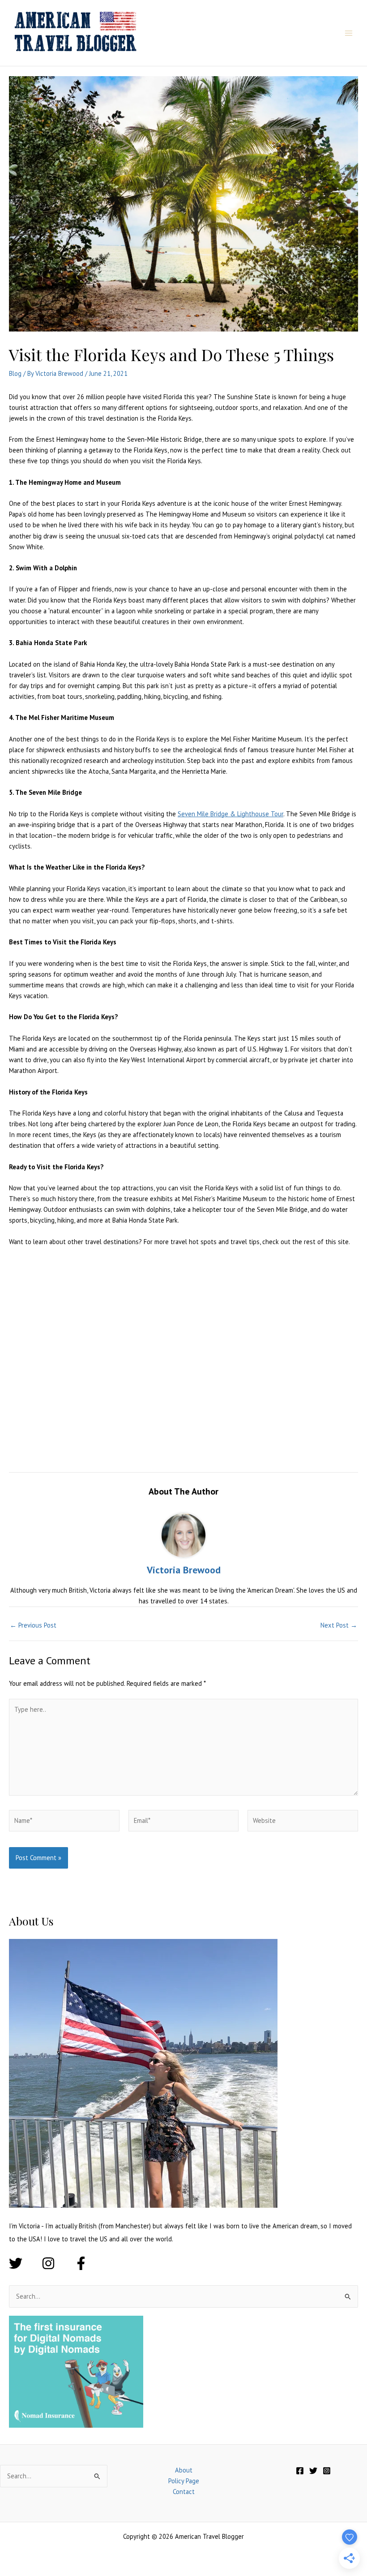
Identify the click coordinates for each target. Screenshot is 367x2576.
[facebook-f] (83, 2263)
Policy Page (184, 2481)
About (184, 2470)
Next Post (339, 1626)
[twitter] (24, 2263)
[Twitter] (313, 2471)
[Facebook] (300, 2471)
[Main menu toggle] (349, 33)
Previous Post (33, 1626)
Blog (15, 373)
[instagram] (57, 2263)
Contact (184, 2492)
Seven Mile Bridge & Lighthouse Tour (230, 814)
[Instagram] (327, 2471)
